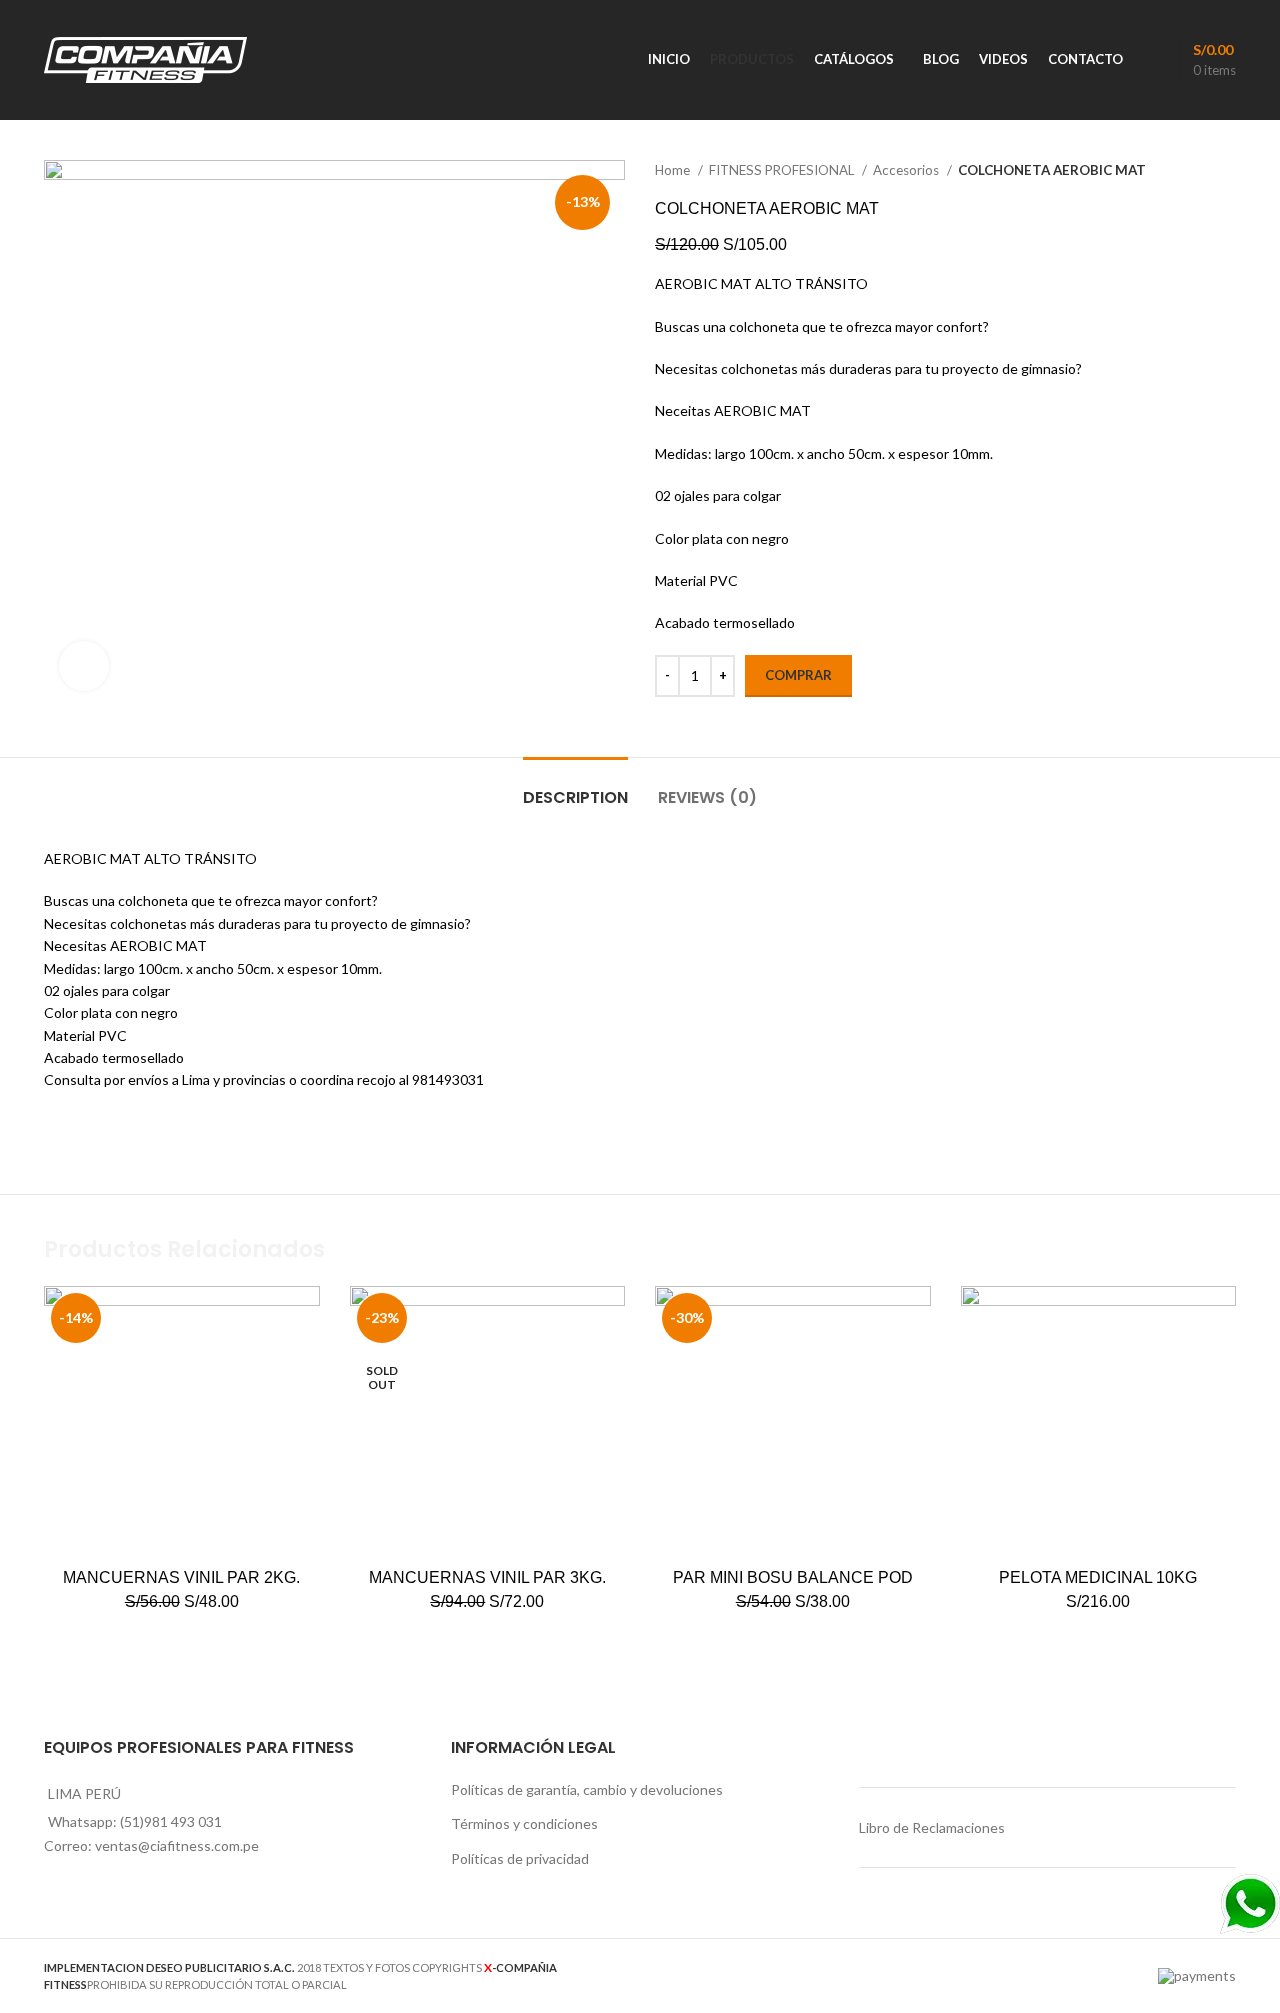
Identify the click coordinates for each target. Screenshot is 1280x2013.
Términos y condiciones (524, 1823)
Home (674, 170)
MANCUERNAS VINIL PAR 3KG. (487, 1577)
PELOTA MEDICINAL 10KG (1098, 1577)
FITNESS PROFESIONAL (783, 170)
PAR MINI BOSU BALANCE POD (793, 1577)
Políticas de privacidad (520, 1858)
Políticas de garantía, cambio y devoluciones (587, 1789)
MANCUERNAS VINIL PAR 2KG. (181, 1577)
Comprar (798, 675)
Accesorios (907, 170)
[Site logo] (146, 58)
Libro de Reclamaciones (932, 1827)
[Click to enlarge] (84, 666)
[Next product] (1226, 171)
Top (1232, 1965)
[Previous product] (1186, 171)
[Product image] (793, 1424)
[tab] (575, 787)
